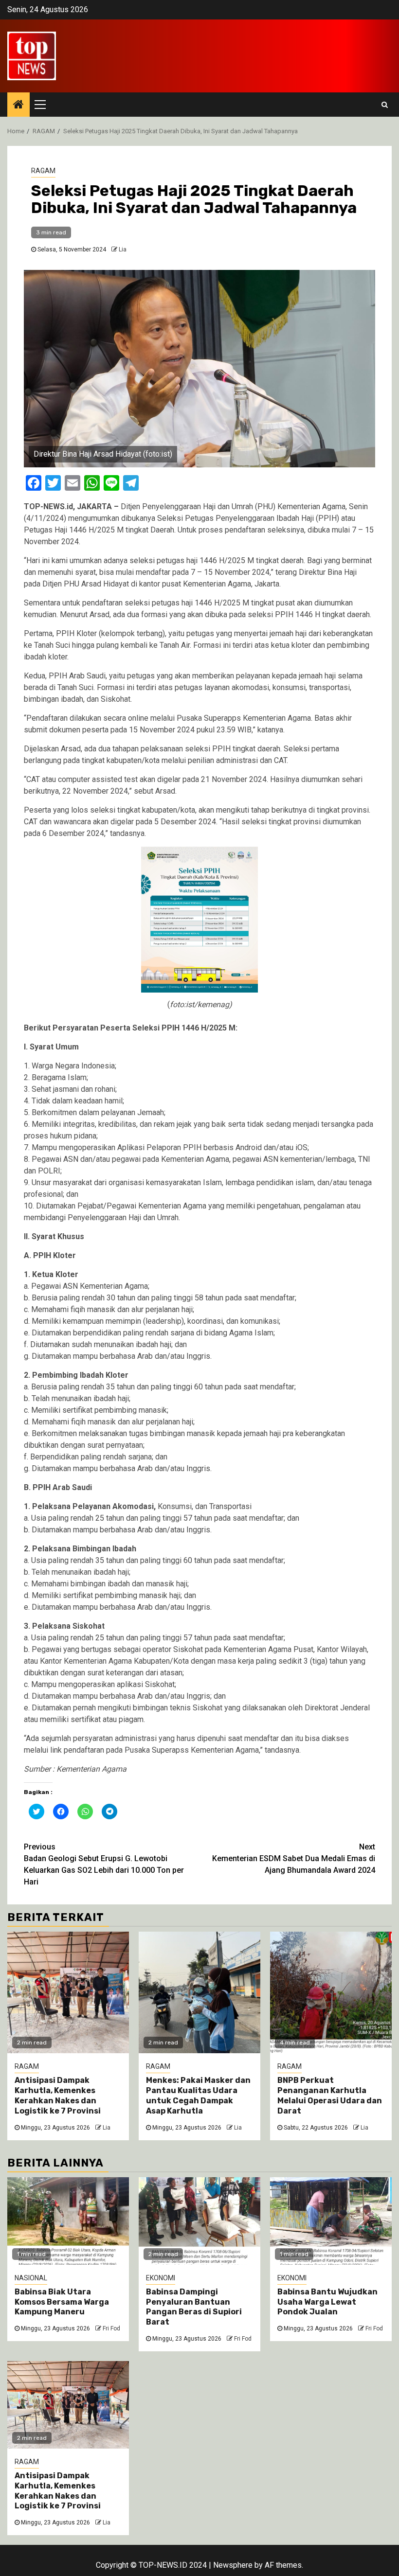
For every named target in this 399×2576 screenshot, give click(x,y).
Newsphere (233, 2565)
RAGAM (43, 171)
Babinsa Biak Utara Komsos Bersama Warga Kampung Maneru (62, 2302)
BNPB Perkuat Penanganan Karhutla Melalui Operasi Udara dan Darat (330, 2095)
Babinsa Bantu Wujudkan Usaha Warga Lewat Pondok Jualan (327, 2302)
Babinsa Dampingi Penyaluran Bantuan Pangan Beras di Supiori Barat (194, 2307)
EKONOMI (161, 2278)
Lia (123, 249)
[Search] (385, 105)
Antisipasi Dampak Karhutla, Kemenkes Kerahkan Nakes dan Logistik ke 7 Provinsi (58, 2095)
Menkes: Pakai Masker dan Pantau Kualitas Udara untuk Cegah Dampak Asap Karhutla (198, 2095)
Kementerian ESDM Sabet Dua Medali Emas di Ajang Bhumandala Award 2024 (294, 1858)
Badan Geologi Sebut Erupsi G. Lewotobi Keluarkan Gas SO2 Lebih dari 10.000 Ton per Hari (104, 1864)
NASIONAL (31, 2278)
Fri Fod (111, 2328)
